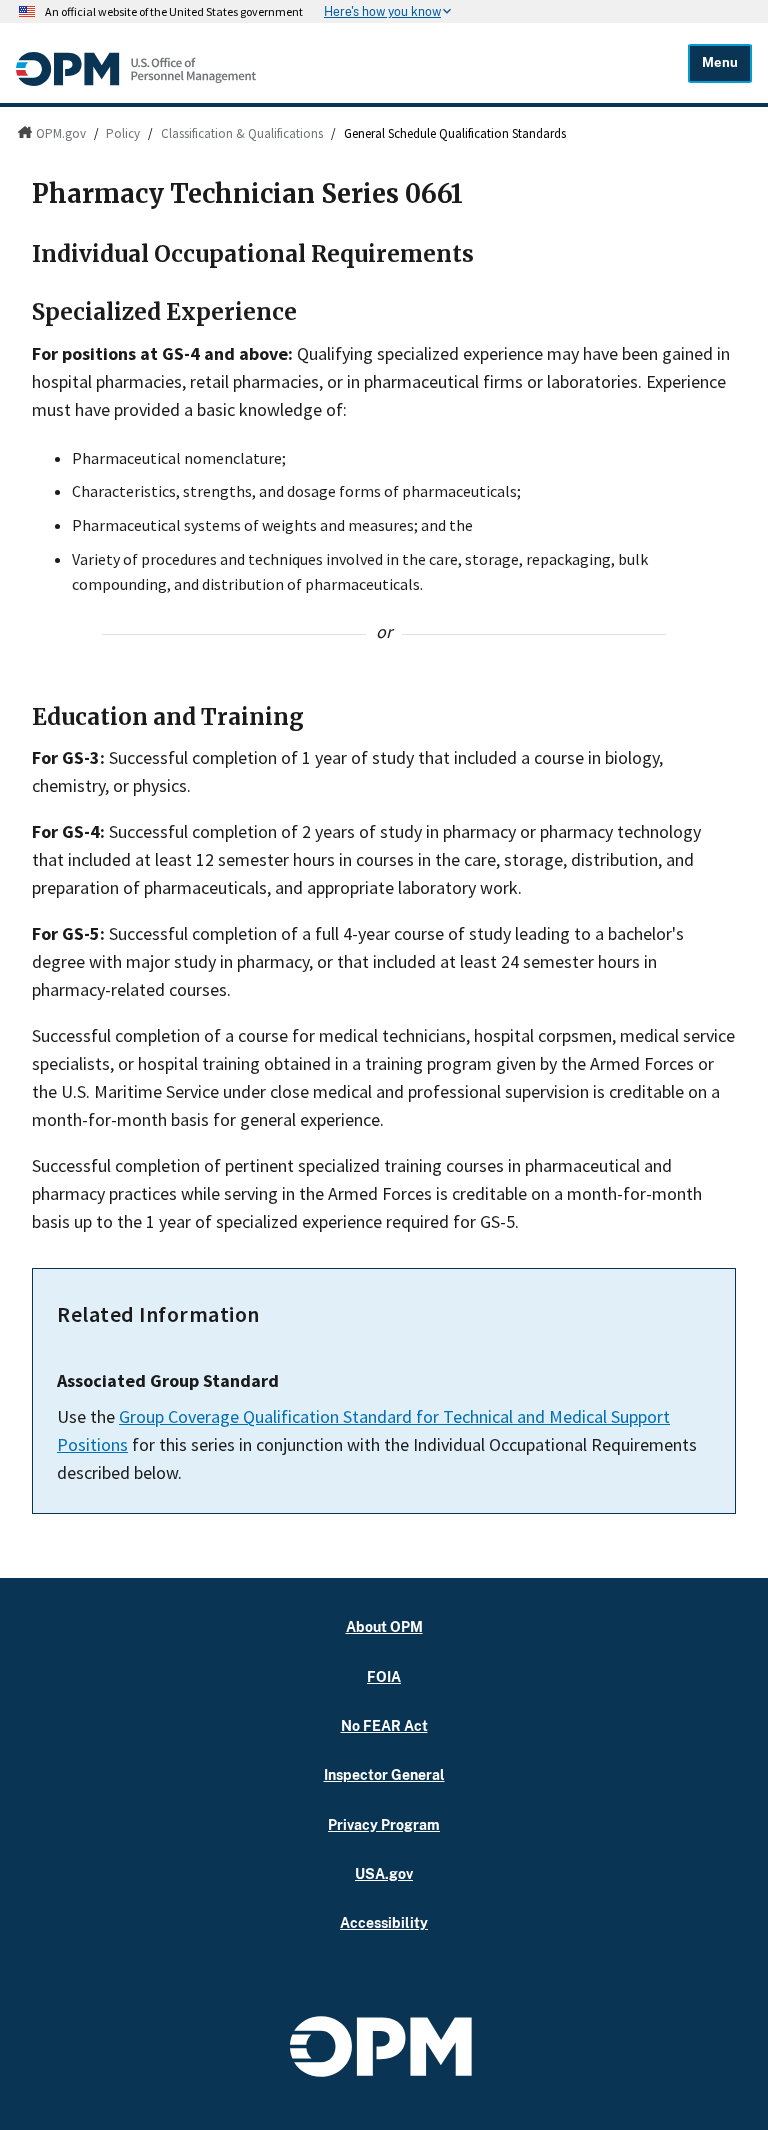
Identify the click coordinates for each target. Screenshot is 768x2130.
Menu (720, 62)
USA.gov (384, 1873)
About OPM (384, 1626)
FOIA (384, 1676)
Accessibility (384, 1922)
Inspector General (384, 1774)
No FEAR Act (384, 1725)
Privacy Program (384, 1824)
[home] (136, 81)
